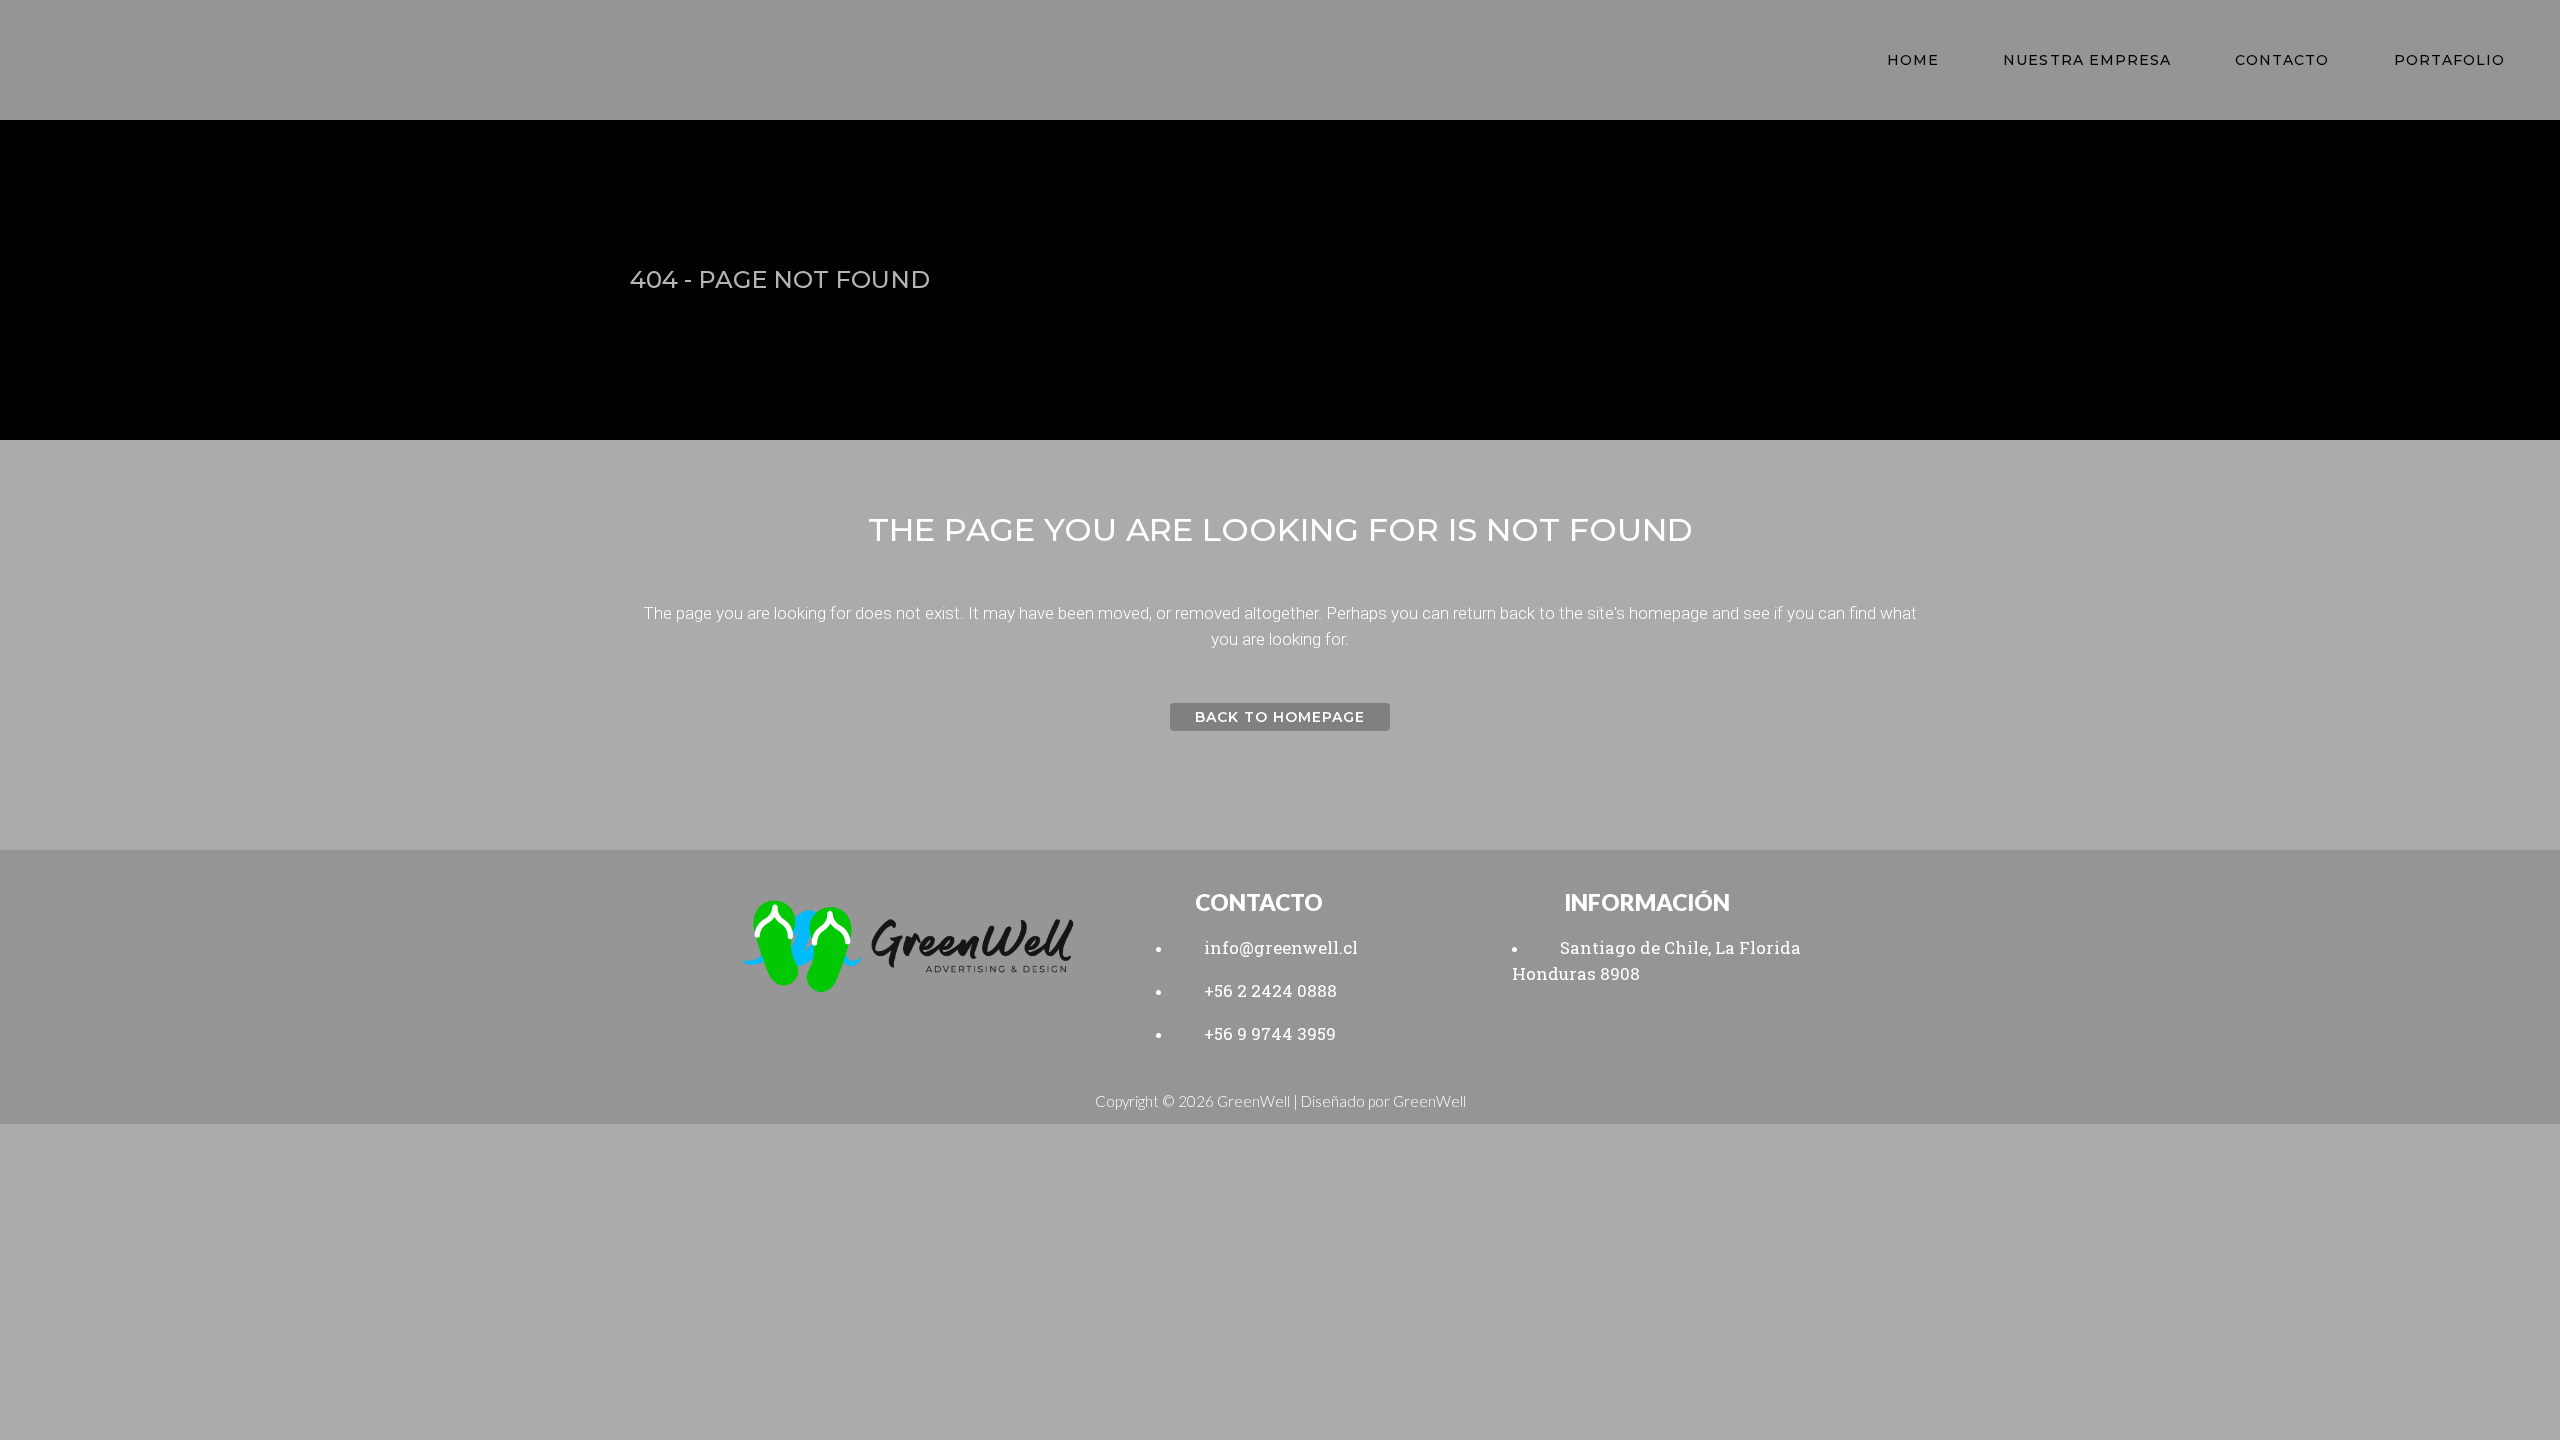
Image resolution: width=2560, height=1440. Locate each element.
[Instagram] (929, 1021)
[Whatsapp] (886, 1021)
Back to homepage (1280, 717)
